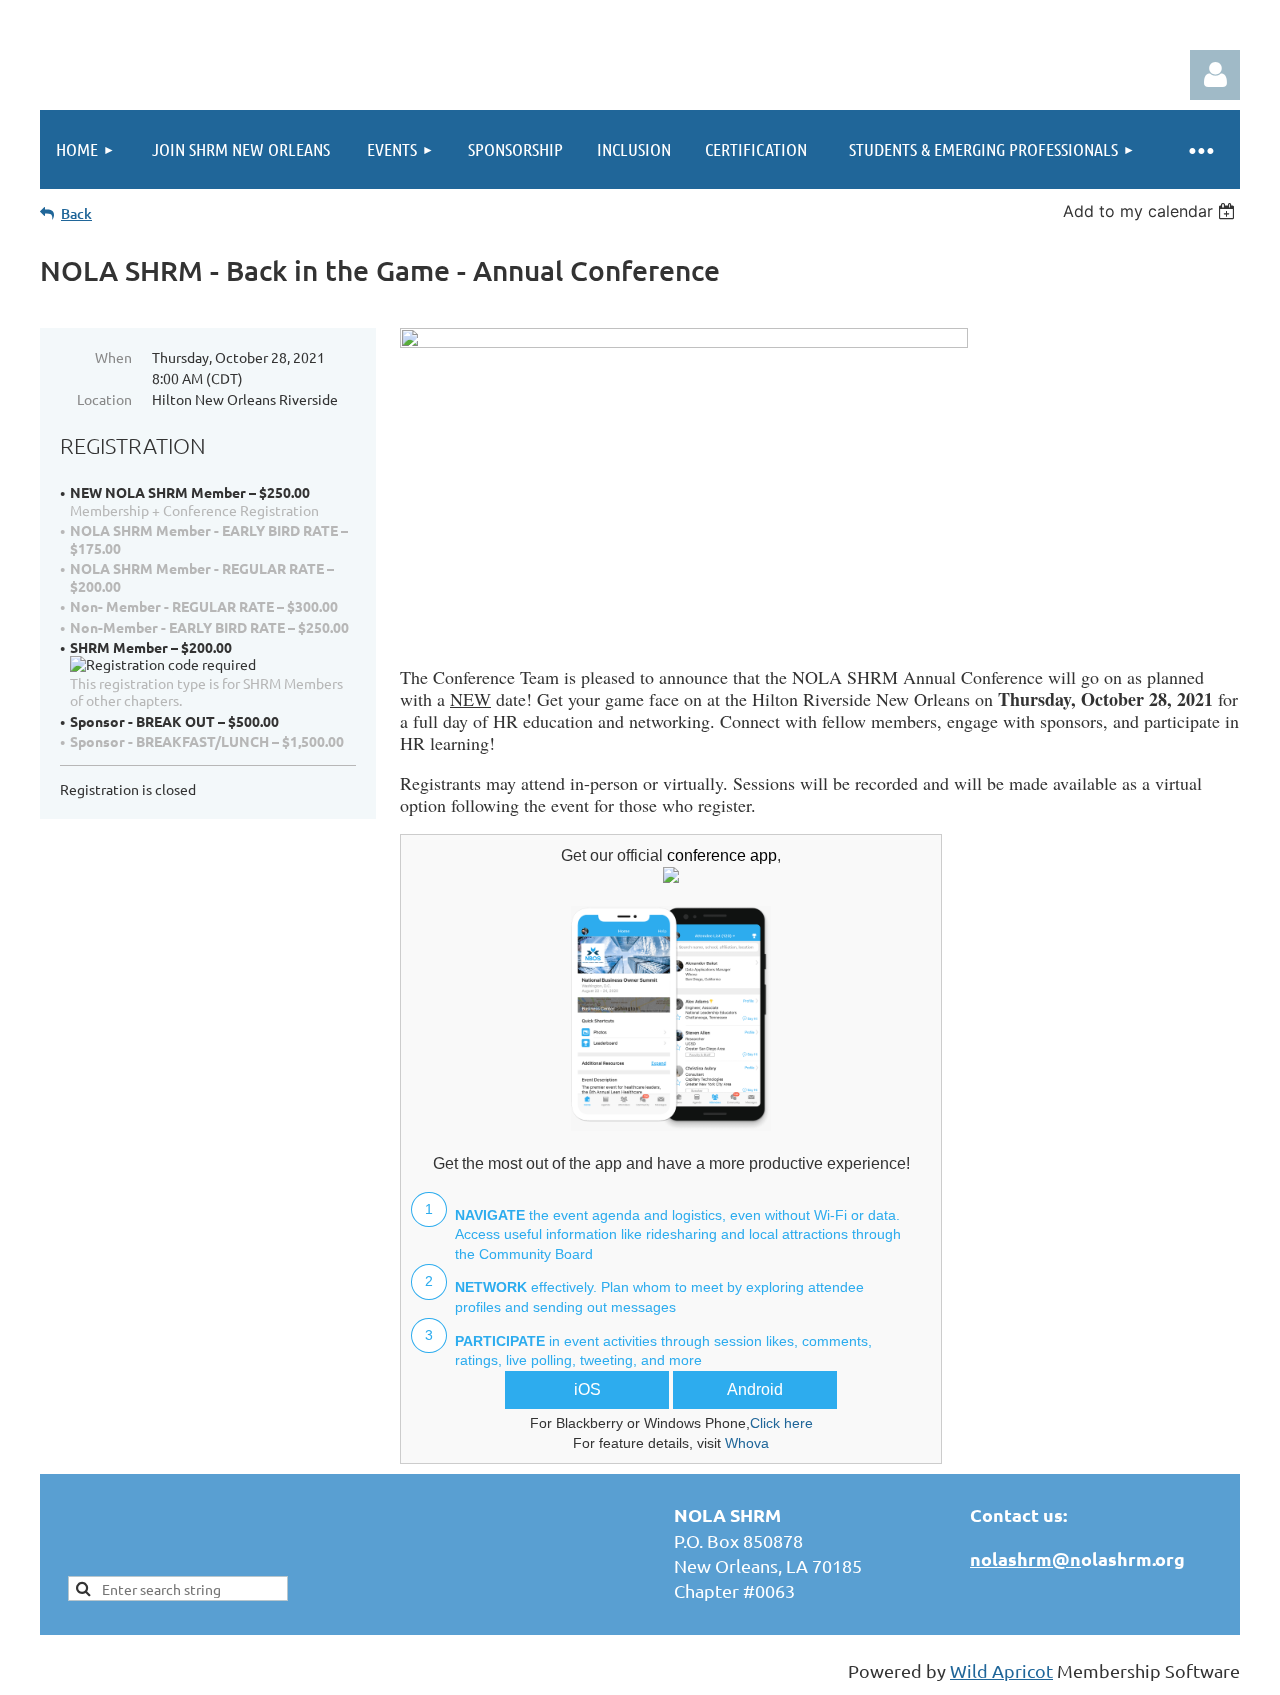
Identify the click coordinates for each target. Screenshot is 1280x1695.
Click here (781, 1423)
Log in (1215, 75)
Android (755, 1389)
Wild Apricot (1001, 1670)
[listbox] (1151, 211)
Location (104, 399)
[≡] (1200, 149)
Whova (747, 1443)
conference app (722, 855)
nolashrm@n (1025, 1558)
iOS (587, 1389)
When (113, 357)
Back (76, 213)
